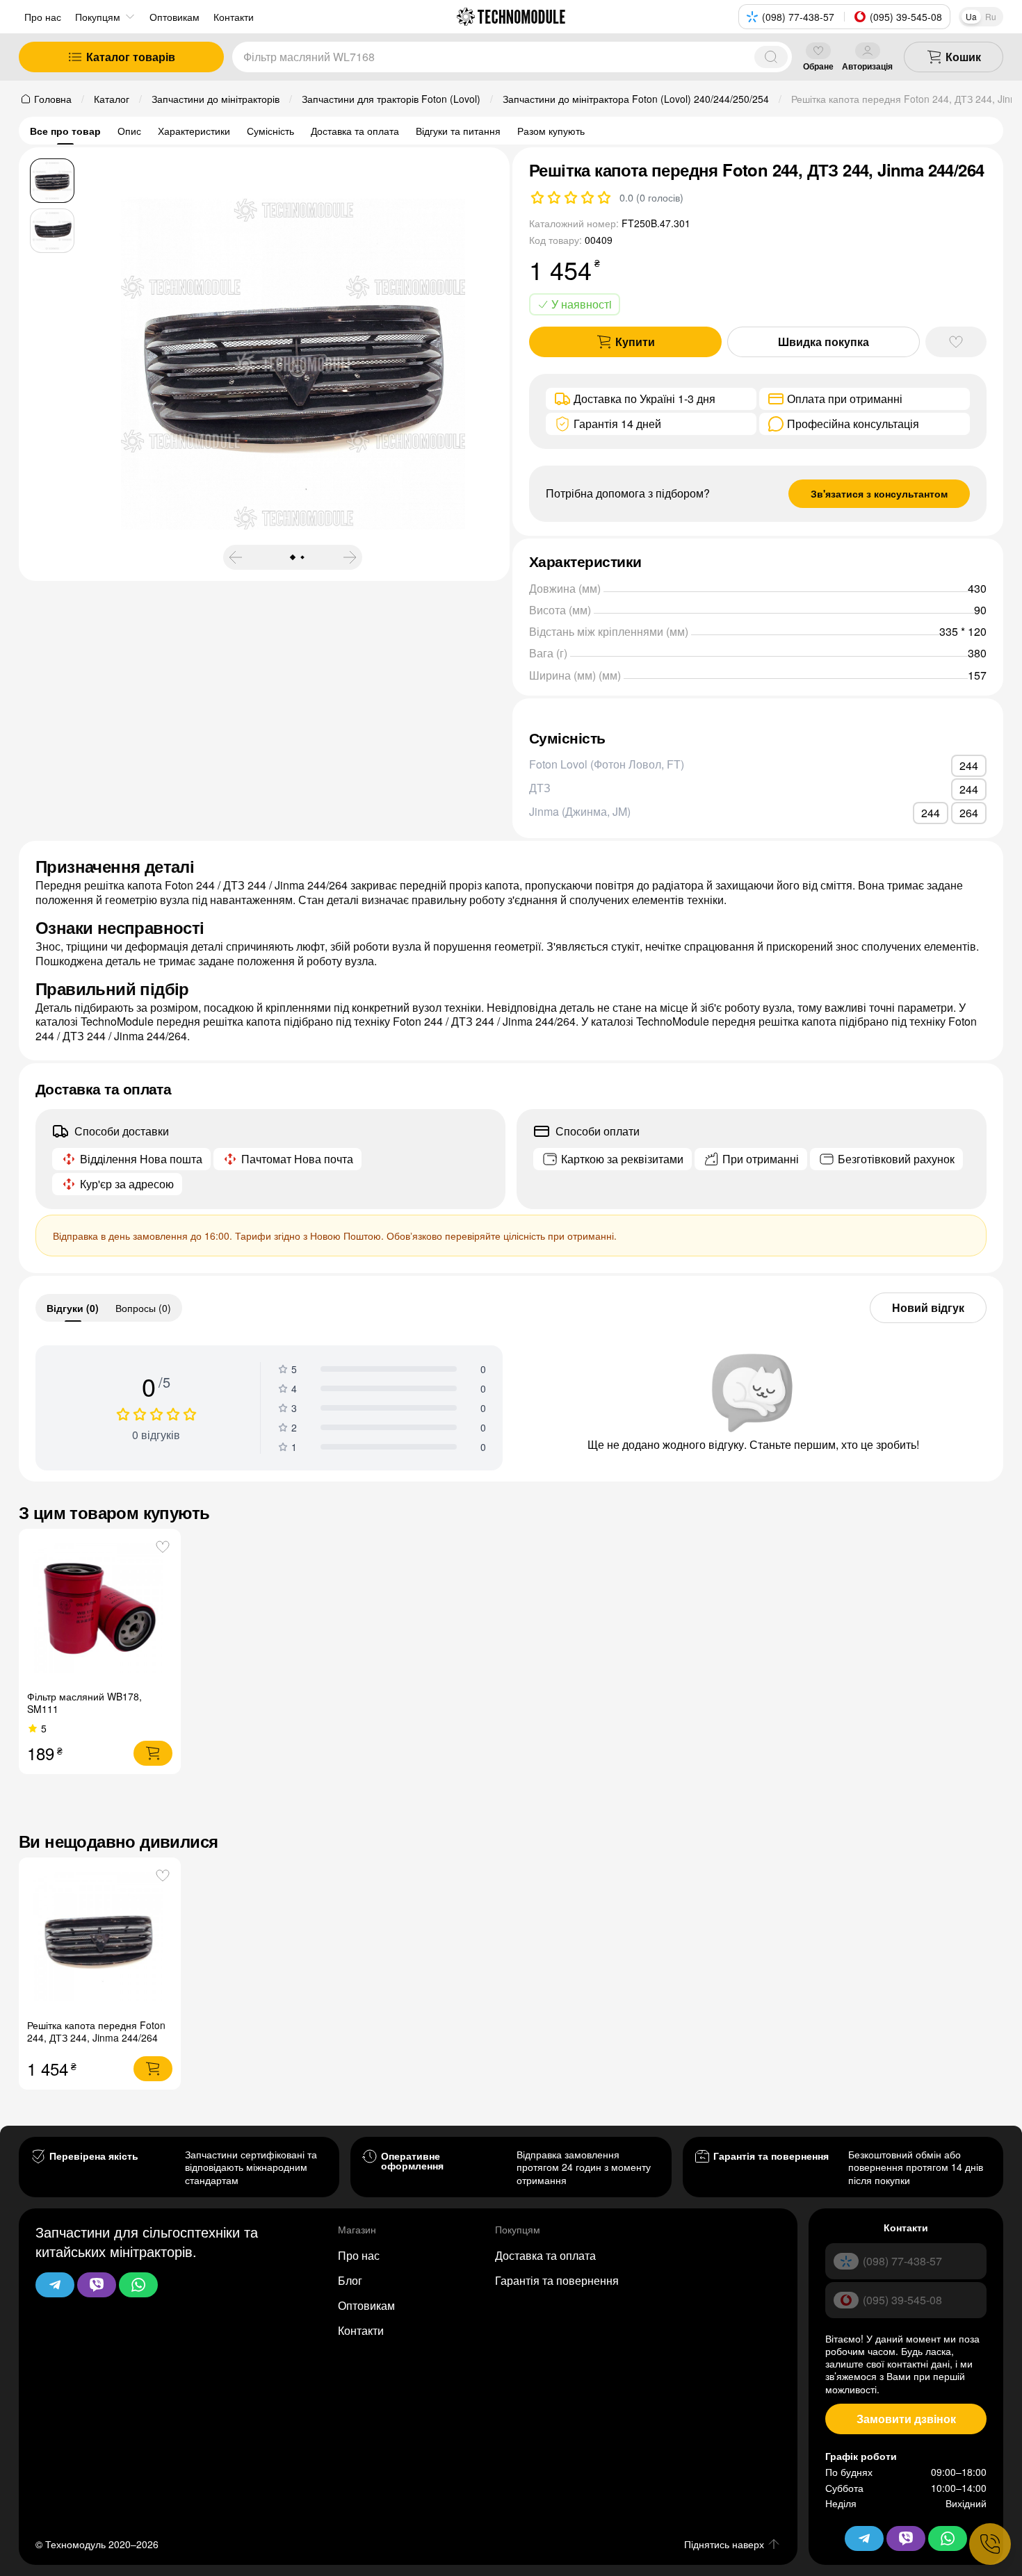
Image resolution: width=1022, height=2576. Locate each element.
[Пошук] (771, 57)
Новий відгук (928, 1307)
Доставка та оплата (355, 131)
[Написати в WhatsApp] (138, 2285)
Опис (129, 131)
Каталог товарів (131, 57)
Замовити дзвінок (906, 2419)
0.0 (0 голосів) (651, 197)
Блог (350, 2280)
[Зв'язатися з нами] (990, 2544)
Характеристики (194, 131)
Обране (818, 66)
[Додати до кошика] (153, 1753)
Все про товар (65, 131)
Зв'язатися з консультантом (879, 493)
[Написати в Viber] (97, 2285)
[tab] (73, 1308)
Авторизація (867, 66)
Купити (635, 342)
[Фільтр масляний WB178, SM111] (100, 1610)
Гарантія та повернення (557, 2280)
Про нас (43, 17)
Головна (53, 99)
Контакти (361, 2330)
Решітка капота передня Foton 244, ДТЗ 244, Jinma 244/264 (96, 2031)
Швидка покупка (824, 342)
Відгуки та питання (458, 131)
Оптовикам (366, 2305)
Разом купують (551, 131)
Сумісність (270, 131)
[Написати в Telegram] (55, 2285)
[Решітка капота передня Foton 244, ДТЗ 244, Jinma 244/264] (100, 1938)
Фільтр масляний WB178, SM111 (84, 1703)
